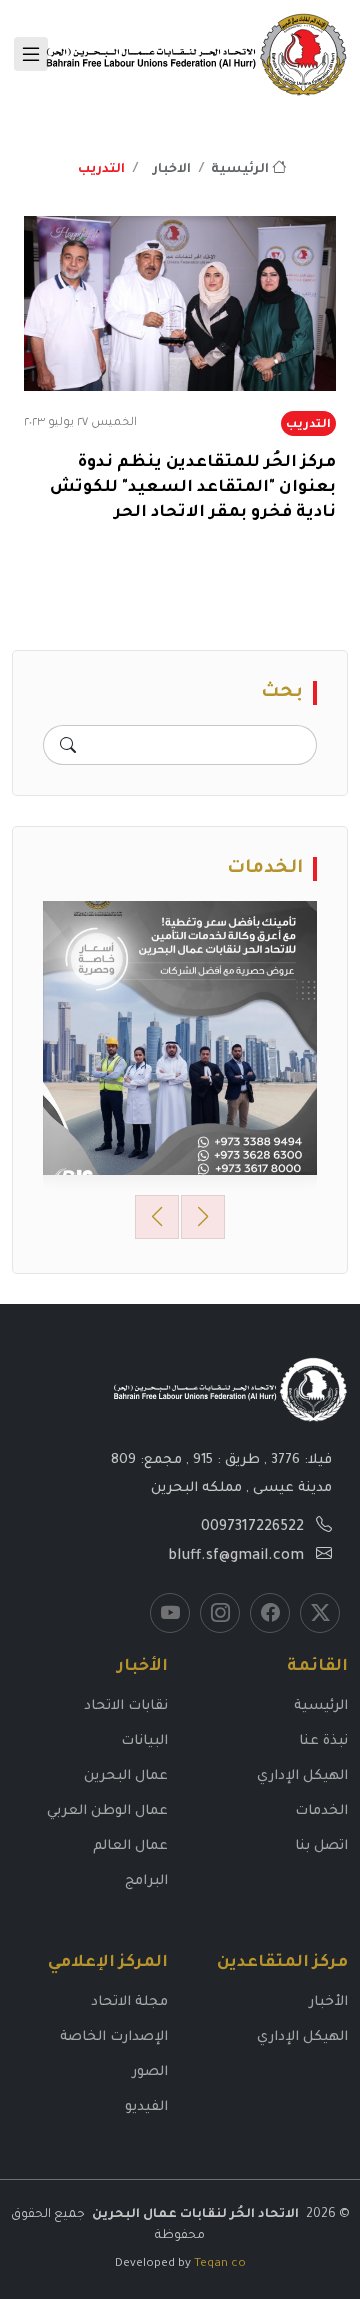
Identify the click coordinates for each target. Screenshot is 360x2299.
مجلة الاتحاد (129, 2002)
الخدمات (321, 1811)
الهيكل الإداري (302, 1776)
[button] (157, 1217)
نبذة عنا (323, 1741)
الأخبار (328, 2002)
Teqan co (220, 2264)
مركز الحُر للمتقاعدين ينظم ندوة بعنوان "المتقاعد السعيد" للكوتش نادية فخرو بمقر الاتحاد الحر (193, 488)
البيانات (144, 1741)
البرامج (146, 1881)
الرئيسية (241, 170)
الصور (150, 2072)
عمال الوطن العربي (107, 1811)
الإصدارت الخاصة (114, 2037)
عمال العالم (130, 1846)
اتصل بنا (321, 1846)
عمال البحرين (126, 1776)
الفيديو (146, 2107)
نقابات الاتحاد (126, 1706)
